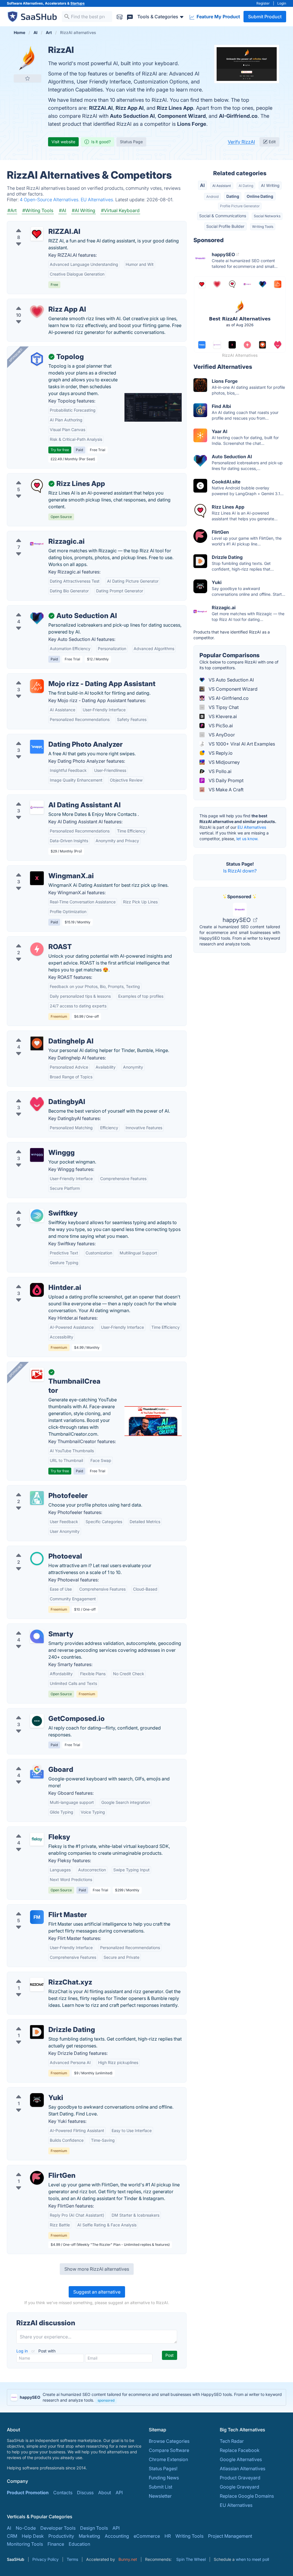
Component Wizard (182, 116)
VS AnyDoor (221, 735)
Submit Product (265, 17)
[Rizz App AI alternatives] (37, 312)
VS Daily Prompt (225, 780)
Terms (72, 2559)
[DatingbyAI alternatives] (37, 1104)
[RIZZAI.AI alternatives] (37, 234)
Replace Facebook (240, 2450)
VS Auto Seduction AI (231, 680)
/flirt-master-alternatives (38, 1908)
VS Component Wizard (232, 689)
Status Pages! (163, 2469)
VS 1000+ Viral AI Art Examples (241, 744)
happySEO (237, 920)
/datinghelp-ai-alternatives (40, 1034)
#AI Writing (84, 210)
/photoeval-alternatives (37, 1549)
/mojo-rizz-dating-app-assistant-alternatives (60, 677)
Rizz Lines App (175, 108)
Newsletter (160, 2496)
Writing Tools (263, 227)
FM (37, 1917)
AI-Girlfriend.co (238, 116)
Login (282, 3)
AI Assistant (222, 186)
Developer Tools (58, 2528)
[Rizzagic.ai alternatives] (37, 544)
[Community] (130, 16)
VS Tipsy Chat (223, 707)
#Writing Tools (38, 210)
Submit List (161, 2487)
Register (263, 3)
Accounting (117, 2536)
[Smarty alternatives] (37, 1636)
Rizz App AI (130, 108)
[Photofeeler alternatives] (37, 1498)
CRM (12, 2536)
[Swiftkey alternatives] (37, 1216)
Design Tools (94, 2528)
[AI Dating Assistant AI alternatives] (37, 807)
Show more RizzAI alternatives (97, 2269)
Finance (56, 2544)
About (105, 2493)
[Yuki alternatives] (37, 2100)
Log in (23, 2351)
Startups (78, 3)
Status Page (131, 142)
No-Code (26, 2528)
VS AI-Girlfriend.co (228, 698)
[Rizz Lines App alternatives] (37, 486)
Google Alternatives (241, 2459)
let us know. (247, 839)
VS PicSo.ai (220, 726)
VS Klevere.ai (222, 716)
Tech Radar (232, 2441)
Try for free (60, 450)
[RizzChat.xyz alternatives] (37, 1985)
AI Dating (246, 186)
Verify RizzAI (241, 142)
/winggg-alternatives (34, 1146)
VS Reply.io (220, 753)
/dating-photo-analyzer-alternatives (50, 738)
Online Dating (260, 196)
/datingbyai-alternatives (37, 1095)
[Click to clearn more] (146, 2397)
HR (168, 2536)
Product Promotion (28, 2493)
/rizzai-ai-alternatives (35, 225)
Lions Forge (192, 124)
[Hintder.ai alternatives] (37, 1290)
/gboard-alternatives (34, 1763)
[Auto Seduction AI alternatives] (37, 618)
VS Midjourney (224, 762)
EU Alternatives (252, 827)
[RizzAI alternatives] (27, 58)
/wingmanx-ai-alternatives (40, 869)
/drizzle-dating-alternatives (41, 2023)
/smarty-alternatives (33, 1627)
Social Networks (267, 216)
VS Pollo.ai (219, 771)
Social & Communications (223, 216)
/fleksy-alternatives (32, 1830)
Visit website (63, 142)
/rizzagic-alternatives (34, 535)
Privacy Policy (45, 2559)
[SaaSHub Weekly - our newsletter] (120, 16)
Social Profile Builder (225, 226)
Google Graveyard (239, 2487)
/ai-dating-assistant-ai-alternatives (49, 798)
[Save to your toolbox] (27, 78)
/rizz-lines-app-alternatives (41, 477)
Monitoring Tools (25, 2544)
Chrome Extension (168, 2459)
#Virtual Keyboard (120, 210)
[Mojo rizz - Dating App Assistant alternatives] (37, 686)
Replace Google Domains (247, 2496)
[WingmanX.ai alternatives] (37, 878)
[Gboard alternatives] (37, 1772)
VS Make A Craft (225, 790)
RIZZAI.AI (101, 108)
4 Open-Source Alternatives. (50, 200)
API (119, 2493)
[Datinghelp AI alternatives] (37, 1043)
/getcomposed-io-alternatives (44, 1712)
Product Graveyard (240, 2478)
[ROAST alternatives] (37, 949)
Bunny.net (128, 2559)
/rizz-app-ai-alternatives (38, 302)
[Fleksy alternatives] (37, 1839)
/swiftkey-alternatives (35, 1206)
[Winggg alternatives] (37, 1155)
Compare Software (169, 2450)
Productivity (61, 2536)
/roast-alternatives (31, 940)
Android (212, 197)
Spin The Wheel (191, 2559)
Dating (233, 196)
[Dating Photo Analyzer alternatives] (37, 747)
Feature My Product (218, 17)
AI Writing (270, 185)
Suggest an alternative (97, 2292)
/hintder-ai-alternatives (36, 1281)
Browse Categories (169, 2441)
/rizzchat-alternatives (34, 1975)
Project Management (230, 2536)
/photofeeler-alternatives (38, 1489)
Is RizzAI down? (240, 871)
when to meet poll (252, 2559)
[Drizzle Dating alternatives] (37, 2032)
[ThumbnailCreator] (37, 1374)
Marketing (89, 2536)
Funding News (164, 2478)
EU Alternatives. (98, 200)
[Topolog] (37, 359)
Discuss (85, 2493)
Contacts (63, 2493)
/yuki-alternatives (30, 2091)
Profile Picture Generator (240, 206)
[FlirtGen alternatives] (37, 2178)
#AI (63, 210)
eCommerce (147, 2536)
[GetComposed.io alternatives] (37, 1721)
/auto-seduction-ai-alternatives (45, 609)
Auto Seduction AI (132, 116)
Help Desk (33, 2536)
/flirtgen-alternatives (33, 2169)
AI (202, 185)
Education (79, 2544)
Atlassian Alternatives (242, 2469)
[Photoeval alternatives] (37, 1559)
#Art (12, 210)
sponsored (106, 2400)
